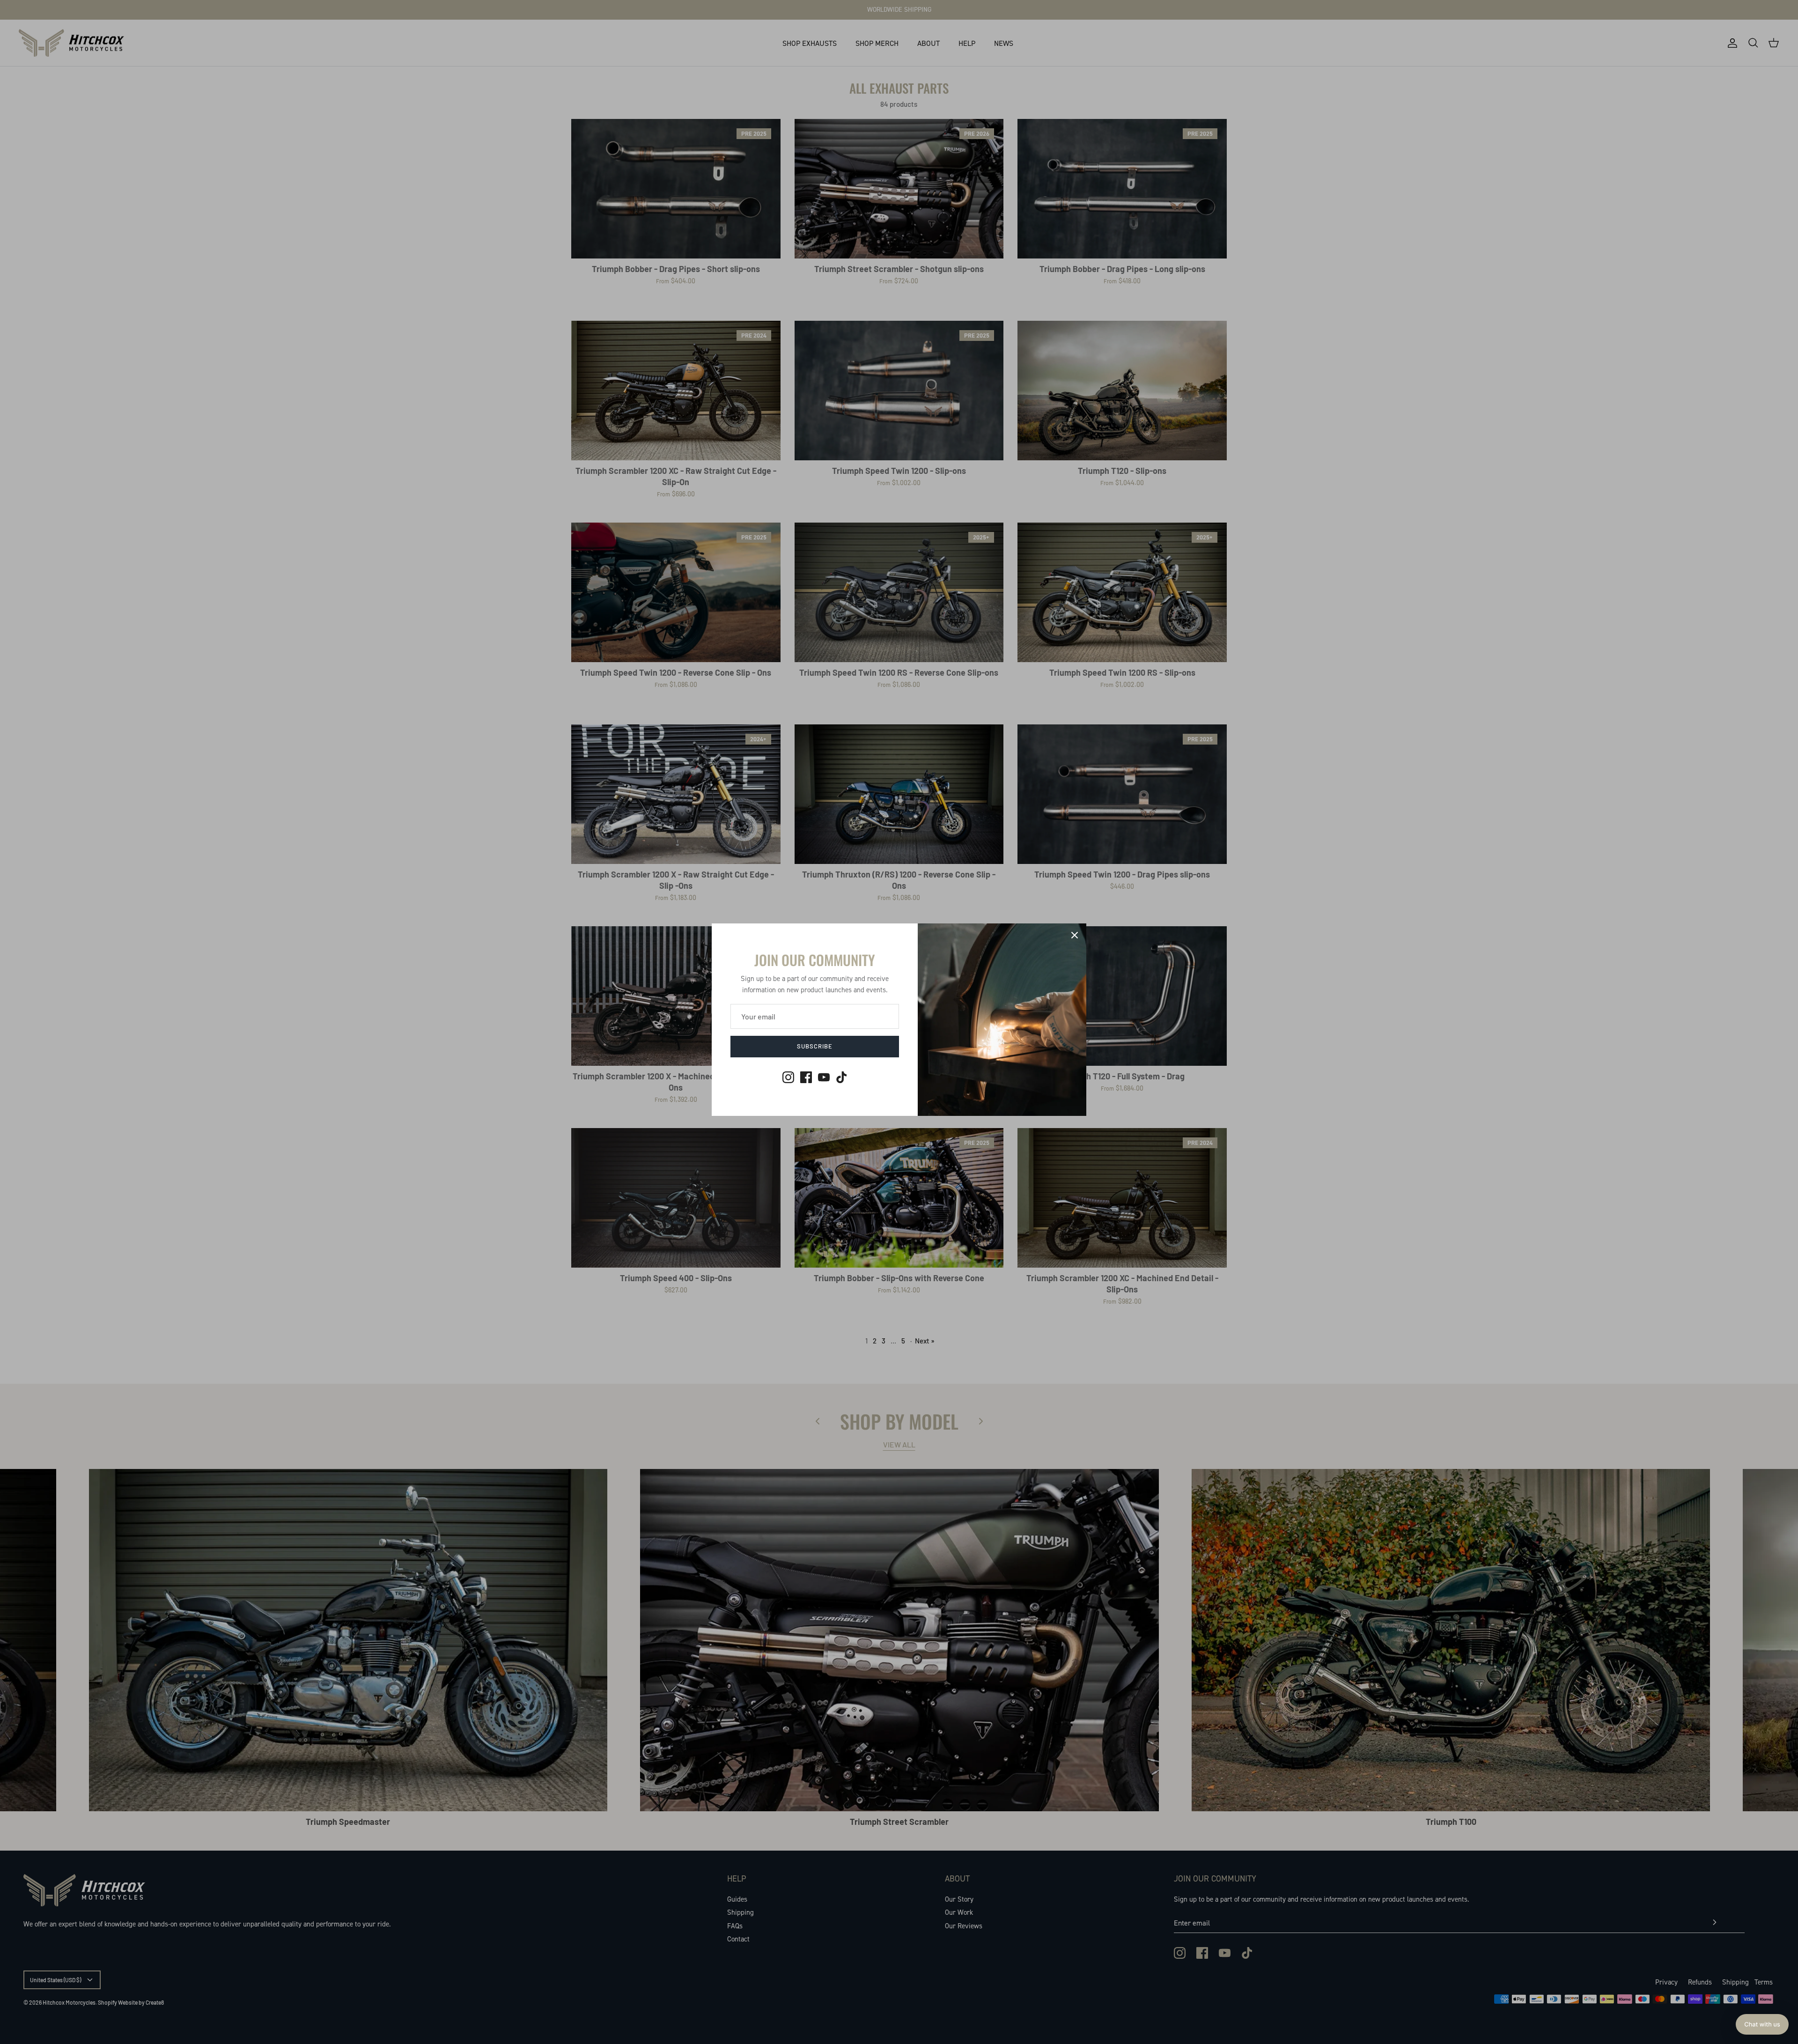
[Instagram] (788, 1077)
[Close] (1075, 935)
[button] (1762, 2024)
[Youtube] (824, 1077)
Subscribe (815, 1046)
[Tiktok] (842, 1077)
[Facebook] (806, 1077)
